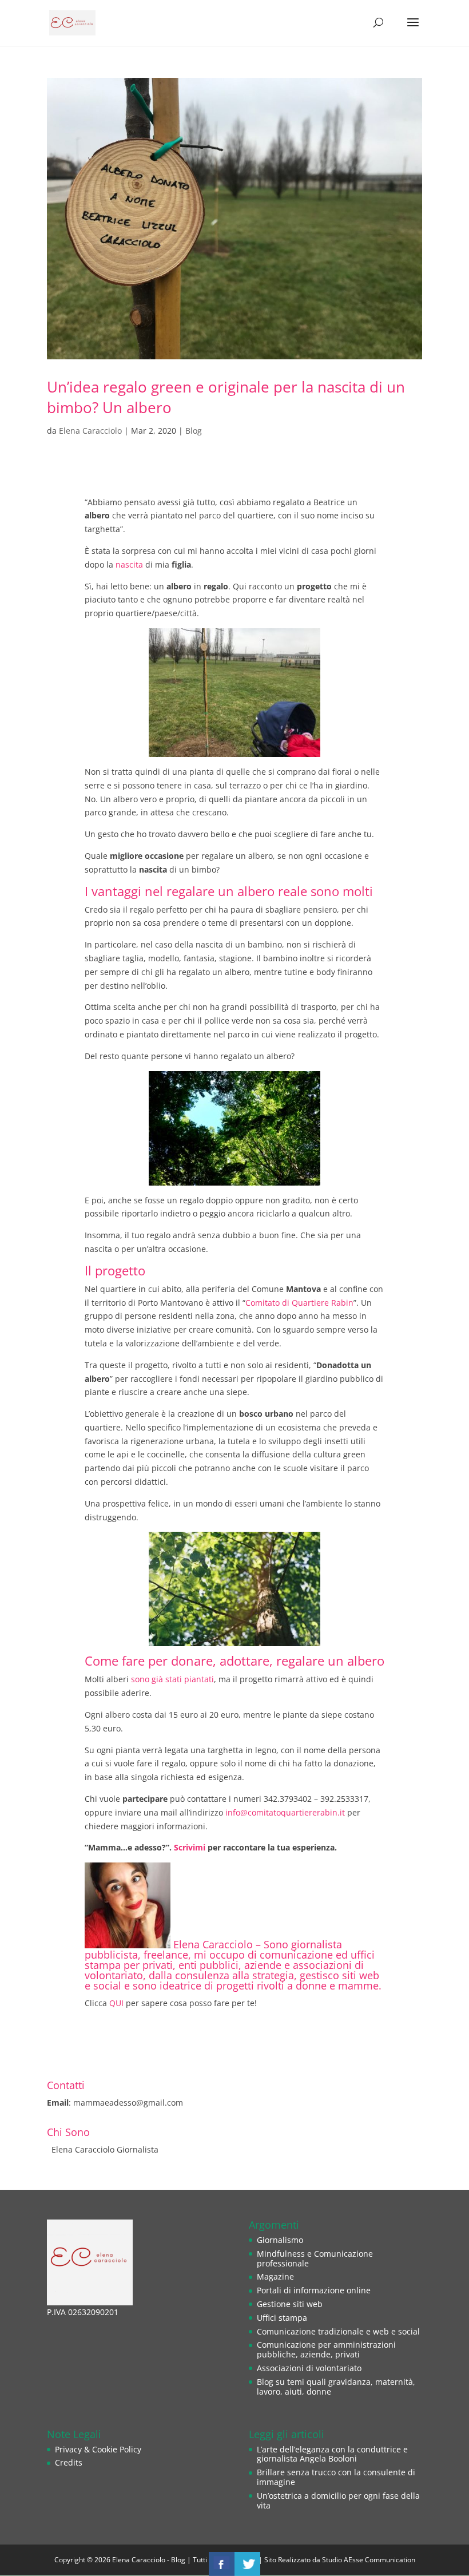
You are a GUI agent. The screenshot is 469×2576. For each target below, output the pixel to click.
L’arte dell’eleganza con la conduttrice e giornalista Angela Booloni (332, 2454)
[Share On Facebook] (222, 2564)
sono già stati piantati (172, 1679)
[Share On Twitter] (247, 2564)
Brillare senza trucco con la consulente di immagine (336, 2477)
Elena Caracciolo (90, 431)
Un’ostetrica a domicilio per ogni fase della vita (338, 2500)
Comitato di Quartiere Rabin (299, 1303)
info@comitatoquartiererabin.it (285, 1812)
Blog (194, 431)
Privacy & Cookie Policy (98, 2449)
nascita (129, 564)
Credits (69, 2462)
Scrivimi (188, 1847)
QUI (116, 2003)
